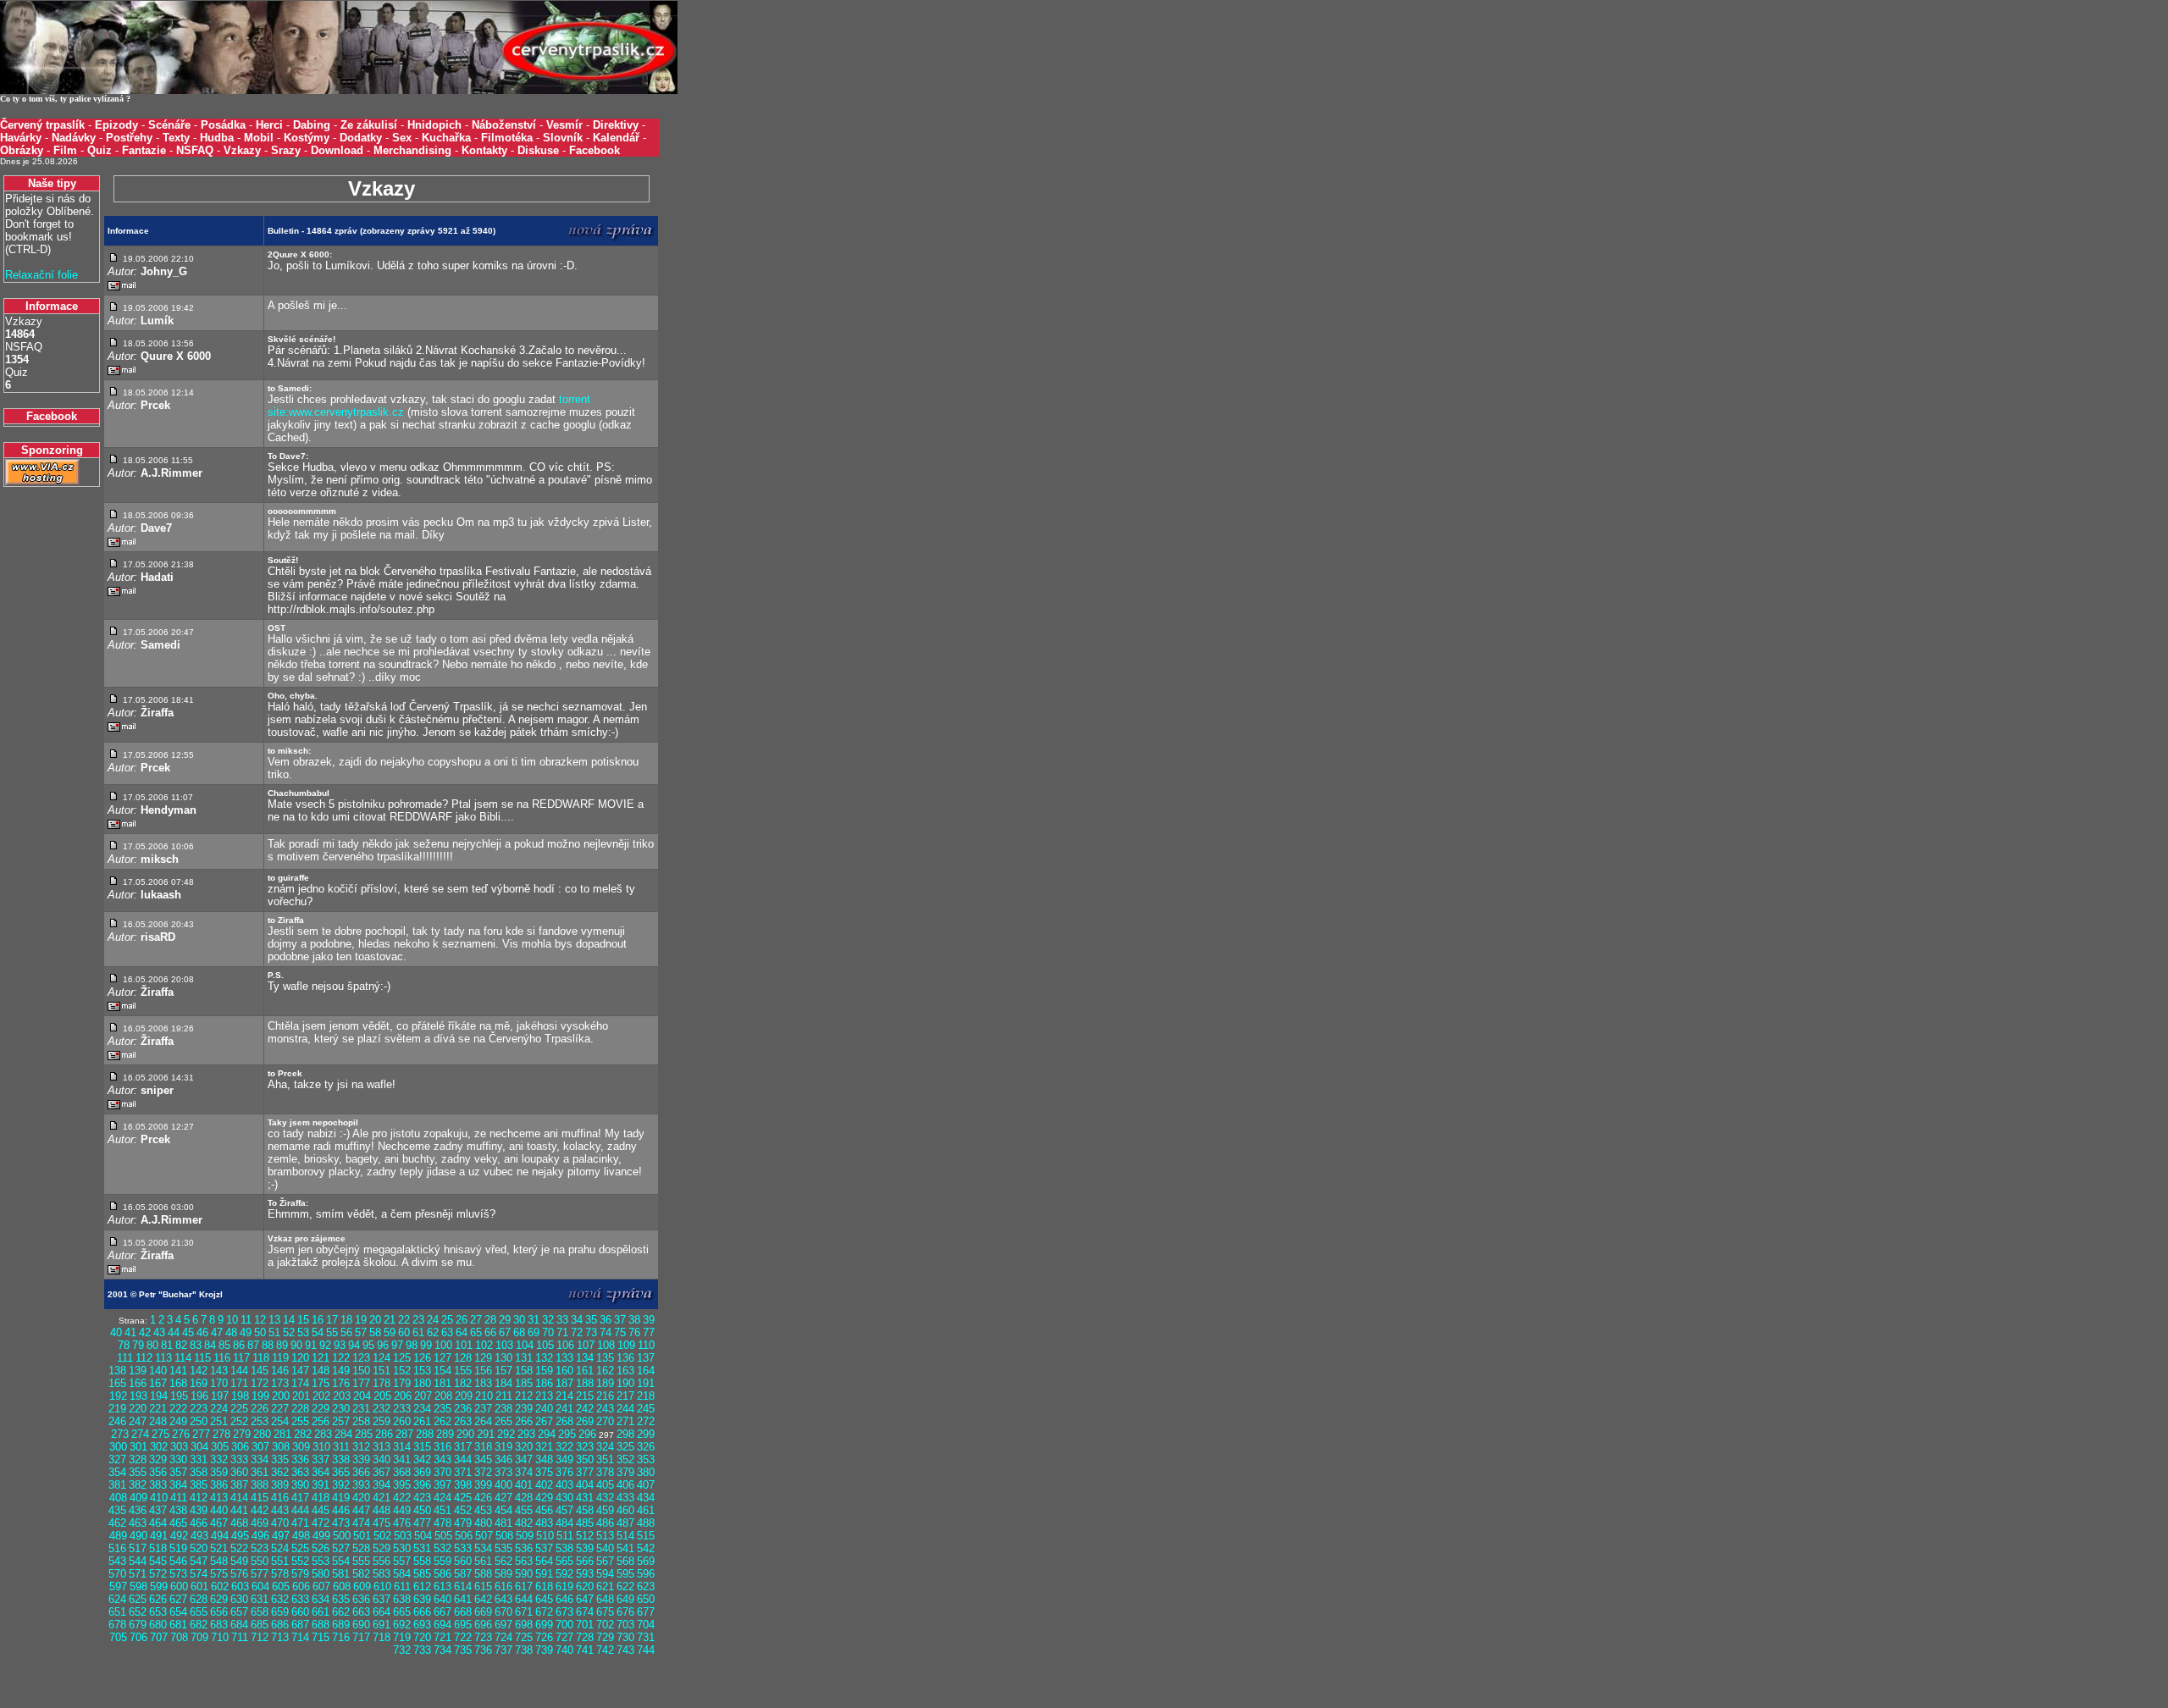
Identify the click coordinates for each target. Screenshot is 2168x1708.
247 (138, 1421)
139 (138, 1371)
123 (361, 1358)
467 (219, 1523)
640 (442, 1599)
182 (463, 1383)
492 (179, 1536)
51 (274, 1332)
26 (462, 1320)
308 (281, 1447)
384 (178, 1485)
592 (564, 1574)
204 (362, 1396)
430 (564, 1498)
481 (503, 1523)
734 (442, 1650)
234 (422, 1409)
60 (404, 1332)
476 (402, 1523)
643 (503, 1599)
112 (144, 1358)
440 (219, 1510)
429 (544, 1498)
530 (402, 1548)
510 (545, 1536)
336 (300, 1459)
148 (321, 1371)
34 (577, 1320)
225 (239, 1409)
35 (591, 1320)
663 (361, 1612)
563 (524, 1561)
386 (219, 1485)
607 (321, 1586)
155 (463, 1371)
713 (280, 1637)
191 (646, 1383)
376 (564, 1472)
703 (625, 1625)
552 (300, 1561)
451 (442, 1510)
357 (178, 1472)
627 (178, 1599)
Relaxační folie (41, 275)
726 (544, 1637)
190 (625, 1383)
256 (321, 1421)
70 (548, 1332)
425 (463, 1498)
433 (625, 1498)
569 (646, 1561)
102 (484, 1345)
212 (524, 1396)
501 (362, 1536)
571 (138, 1574)
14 (289, 1320)
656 (219, 1612)
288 (425, 1434)
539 (585, 1548)
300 (118, 1447)
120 (300, 1358)
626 (158, 1599)
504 (423, 1536)
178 (382, 1383)
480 (483, 1523)
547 (199, 1561)
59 (390, 1332)
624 (117, 1599)
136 (625, 1358)
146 (280, 1371)
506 (464, 1536)
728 (585, 1637)
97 (397, 1345)
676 (625, 1612)
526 (321, 1548)
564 (544, 1561)
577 (260, 1574)
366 (361, 1472)
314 (402, 1447)
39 (649, 1320)
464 (158, 1523)
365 (341, 1472)
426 (483, 1498)
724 (503, 1637)
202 (321, 1396)
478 (442, 1523)
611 (402, 1586)
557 (402, 1561)
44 (174, 1332)
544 (138, 1561)
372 (483, 1472)
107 (586, 1345)
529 (382, 1548)
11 (246, 1320)
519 (178, 1548)
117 (241, 1358)
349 (564, 1459)
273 (120, 1434)
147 (300, 1371)
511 (565, 1536)
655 (199, 1612)
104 (525, 1345)
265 (503, 1421)
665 (402, 1612)
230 (341, 1409)
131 (524, 1358)
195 (179, 1396)
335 (280, 1459)
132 (544, 1358)
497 (281, 1536)
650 (646, 1599)
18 (346, 1320)
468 (239, 1523)
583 (382, 1574)
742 (605, 1650)
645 (544, 1599)
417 (300, 1498)
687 (300, 1625)
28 (490, 1320)
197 (220, 1396)
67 (505, 1332)
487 (625, 1523)
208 (443, 1396)
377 (585, 1472)
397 (442, 1485)
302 (159, 1447)
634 (321, 1599)
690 (361, 1625)
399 (483, 1485)
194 (159, 1396)
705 (118, 1637)
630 (239, 1599)
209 (464, 1396)
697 (503, 1625)
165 (117, 1383)
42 (145, 1332)
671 (524, 1612)
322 (564, 1447)
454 (503, 1510)
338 (341, 1459)
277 (201, 1434)
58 (375, 1332)
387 (239, 1485)
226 (260, 1409)
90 (296, 1345)
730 (625, 1637)
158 (524, 1371)
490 (138, 1536)
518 (158, 1548)
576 (239, 1574)
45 (188, 1332)
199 (260, 1396)
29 (505, 1320)
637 (382, 1599)
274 (140, 1434)
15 (303, 1320)
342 (422, 1459)
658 (260, 1612)
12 (260, 1320)
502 (382, 1536)
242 (585, 1409)
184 (503, 1383)
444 (300, 1510)
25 (447, 1320)
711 (240, 1637)
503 (403, 1536)
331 (199, 1459)
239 (524, 1409)
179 (402, 1383)
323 (585, 1447)
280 (262, 1434)
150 (361, 1371)
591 (544, 1574)
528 (361, 1548)
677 (646, 1612)
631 (260, 1599)
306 (240, 1447)
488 (646, 1523)
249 (178, 1421)
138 (117, 1371)
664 (382, 1612)
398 (463, 1485)
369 (422, 1472)
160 (564, 1371)
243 (605, 1409)
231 (361, 1409)
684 (239, 1625)
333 (239, 1459)
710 (220, 1637)
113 (163, 1358)
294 (547, 1434)
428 (524, 1498)
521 (219, 1548)
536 (524, 1548)
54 (318, 1332)
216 (605, 1396)
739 (544, 1650)
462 (117, 1523)
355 (138, 1472)
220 (138, 1409)
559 (442, 1561)
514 (625, 1536)
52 (289, 1332)
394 (382, 1485)
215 (585, 1396)
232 (382, 1409)
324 (605, 1447)
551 (280, 1561)
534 (483, 1548)
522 (239, 1548)
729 (605, 1637)
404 (585, 1485)
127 (442, 1358)
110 (646, 1345)
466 (199, 1523)
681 (178, 1625)
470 (280, 1523)
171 (239, 1383)
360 (239, 1472)
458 (585, 1510)
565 (564, 1561)
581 (341, 1574)
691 (382, 1625)
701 (585, 1625)
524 (280, 1548)
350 (585, 1459)
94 (354, 1345)
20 (375, 1320)
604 (260, 1586)
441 (239, 1510)
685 (260, 1625)
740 (564, 1650)
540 (605, 1548)
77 (649, 1332)
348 (544, 1459)
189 (605, 1383)
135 (605, 1358)
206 (403, 1396)
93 (340, 1345)
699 (544, 1625)
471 (300, 1523)
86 (239, 1345)
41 (130, 1332)
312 (361, 1447)
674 (585, 1612)
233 (402, 1409)
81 (167, 1345)
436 (138, 1510)
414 (239, 1498)
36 (606, 1320)
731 (646, 1637)
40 (116, 1332)
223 (199, 1409)
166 (138, 1383)
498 (301, 1536)
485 (585, 1523)
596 (646, 1574)
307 (260, 1447)
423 (422, 1498)
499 (321, 1536)
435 (117, 1510)
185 (524, 1383)
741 (585, 1650)
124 (382, 1358)
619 (564, 1586)
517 (138, 1548)
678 (117, 1625)
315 (422, 1447)
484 (564, 1523)
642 (483, 1599)
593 (585, 1574)
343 (442, 1459)
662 (341, 1612)
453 (483, 1510)
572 (158, 1574)
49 (246, 1332)
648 (605, 1599)
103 (504, 1345)
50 (260, 1332)
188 (585, 1383)
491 (159, 1536)
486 (605, 1523)
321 (544, 1447)
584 (402, 1574)
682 (199, 1625)
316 (442, 1447)
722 (463, 1637)
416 (280, 1498)
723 (483, 1637)
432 (605, 1498)
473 (341, 1523)
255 (300, 1421)
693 (422, 1625)
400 (503, 1485)
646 (564, 1599)
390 (300, 1485)
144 (239, 1371)
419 (341, 1498)
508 (504, 1536)
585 (422, 1574)
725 (524, 1637)
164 (646, 1371)
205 (382, 1396)
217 (625, 1396)
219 (117, 1409)
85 (224, 1345)
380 (646, 1472)
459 (605, 1510)
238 (503, 1409)
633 (300, 1599)
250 (199, 1421)
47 (217, 1332)
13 (274, 1320)
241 (564, 1409)
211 (504, 1396)
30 (519, 1320)
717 (361, 1637)
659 (280, 1612)
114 (183, 1358)
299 (646, 1434)
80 (152, 1345)
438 (178, 1510)
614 (463, 1586)
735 (463, 1650)
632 (280, 1599)
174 (300, 1383)
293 (526, 1434)
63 (447, 1332)
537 (544, 1548)
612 (422, 1586)
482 (524, 1523)
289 (445, 1434)
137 (646, 1358)
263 (463, 1421)
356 (158, 1472)
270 (605, 1421)
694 (442, 1625)
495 (240, 1536)
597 (118, 1586)
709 (199, 1637)
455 (524, 1510)
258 (361, 1421)
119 (280, 1358)
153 (422, 1371)
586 (442, 1574)
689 (341, 1625)
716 (341, 1637)
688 (321, 1625)
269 (585, 1421)
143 (219, 1371)
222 (178, 1409)
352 (625, 1459)
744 (646, 1650)
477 (422, 1523)
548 (219, 1561)
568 (625, 1561)
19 (361, 1320)
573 (178, 1574)
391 (321, 1485)
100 (443, 1345)
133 (564, 1358)
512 (585, 1536)
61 (418, 1332)
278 (221, 1434)
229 (321, 1409)
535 (503, 1548)
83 (196, 1345)
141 (178, 1371)
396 (422, 1485)
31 (534, 1320)
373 (503, 1472)
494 (220, 1536)
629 (219, 1599)
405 (605, 1485)
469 (260, 1523)
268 (564, 1421)
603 (240, 1586)
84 (210, 1345)
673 (564, 1612)
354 (117, 1472)
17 (332, 1320)
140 (158, 1371)
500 (342, 1536)
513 (605, 1536)
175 (321, 1383)
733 (422, 1650)
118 (261, 1358)
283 (323, 1434)
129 (483, 1358)
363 (300, 1472)
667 (442, 1612)
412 (199, 1498)
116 (222, 1358)
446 (341, 1510)
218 (646, 1396)
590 (524, 1574)
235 (442, 1409)
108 (606, 1345)
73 (591, 1332)
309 (301, 1447)
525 (300, 1548)
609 (362, 1586)
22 (404, 1320)
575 (219, 1574)
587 (463, 1574)
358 (199, 1472)
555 (361, 1561)
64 (462, 1332)
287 (404, 1434)
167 (158, 1383)
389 (280, 1485)
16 (318, 1320)
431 (585, 1498)
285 (364, 1434)
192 (118, 1396)
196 (199, 1396)
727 (564, 1637)
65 (476, 1332)
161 (585, 1371)
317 (463, 1447)
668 (463, 1612)
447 (361, 1510)
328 (138, 1459)
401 (524, 1485)
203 (342, 1396)
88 (268, 1345)
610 (382, 1586)
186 (544, 1383)
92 (325, 1345)
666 (422, 1612)
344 (463, 1459)
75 (620, 1332)
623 (646, 1586)
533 (463, 1548)
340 (382, 1459)
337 (321, 1459)
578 (280, 1574)
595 (625, 1574)
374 (524, 1472)
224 (219, 1409)
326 (646, 1447)
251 (219, 1421)
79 (138, 1345)
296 (587, 1434)
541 (625, 1548)
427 (503, 1498)
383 (158, 1485)
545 (158, 1561)
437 (158, 1510)
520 (199, 1548)
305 (220, 1447)
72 (577, 1332)
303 (179, 1447)
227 (280, 1409)
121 (321, 1358)
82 (181, 1345)
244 (625, 1409)
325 (625, 1447)
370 (442, 1472)
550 (260, 1561)
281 (282, 1434)
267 (544, 1421)
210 (484, 1396)
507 (484, 1536)
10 (232, 1320)
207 (423, 1396)
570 (117, 1574)
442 (260, 1510)
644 (524, 1599)
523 (260, 1548)
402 (544, 1485)
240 (544, 1409)
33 (562, 1320)
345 (483, 1459)
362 (280, 1472)
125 (402, 1358)
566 (585, 1561)
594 (605, 1574)
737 (503, 1650)
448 (382, 1510)
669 (483, 1612)
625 (138, 1599)
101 (464, 1345)
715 (321, 1637)
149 (341, 1371)
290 (465, 1434)
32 (548, 1320)
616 (503, 1586)
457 (564, 1510)
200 (281, 1396)
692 (402, 1625)
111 (125, 1358)
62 (433, 1332)
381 (117, 1485)
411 (179, 1498)
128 (463, 1358)
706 (138, 1637)
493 (199, 1536)
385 (199, 1485)
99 (426, 1345)
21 (390, 1320)
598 (138, 1586)
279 (242, 1434)
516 (117, 1548)
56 (346, 1332)
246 (117, 1421)
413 (219, 1498)
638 (402, 1599)
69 (534, 1332)
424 (442, 1498)
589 (503, 1574)
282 (303, 1434)
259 (382, 1421)
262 (442, 1421)
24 (433, 1320)
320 (524, 1447)
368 (402, 1472)
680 (158, 1625)
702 (605, 1625)
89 (282, 1345)
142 (199, 1371)
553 (321, 1561)
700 (564, 1625)
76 (634, 1332)
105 (545, 1345)
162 (605, 1371)
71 (562, 1332)
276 (181, 1434)
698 (524, 1625)
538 (564, 1548)
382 (138, 1485)
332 (219, 1459)
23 (418, 1320)
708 (179, 1637)
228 (300, 1409)
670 (503, 1612)
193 (138, 1396)
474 (361, 1523)
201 (301, 1396)
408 (118, 1498)
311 (341, 1447)
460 (625, 1510)
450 (422, 1510)
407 (646, 1485)
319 (503, 1447)
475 (382, 1523)
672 (544, 1612)
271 (625, 1421)
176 (341, 1383)
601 (199, 1586)
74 (606, 1332)
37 (620, 1320)
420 (361, 1498)
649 (625, 1599)
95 (368, 1345)
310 (321, 1447)
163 (625, 1371)
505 (443, 1536)
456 (544, 1510)
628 (199, 1599)
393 (361, 1485)
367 (382, 1472)
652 (138, 1612)
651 (117, 1612)
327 (117, 1459)
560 (463, 1561)
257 (341, 1421)
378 (605, 1472)
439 (199, 1510)
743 (625, 1650)
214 (564, 1396)
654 (178, 1612)
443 (280, 1510)
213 (544, 1396)
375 (544, 1472)
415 (260, 1498)
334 (260, 1459)
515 (646, 1536)
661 (321, 1612)
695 (463, 1625)
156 (483, 1371)
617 (524, 1586)
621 (605, 1586)
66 (490, 1332)
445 (321, 1510)
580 (321, 1574)
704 (646, 1625)
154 (442, 1371)
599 (159, 1586)
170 (219, 1383)
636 (361, 1599)
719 (402, 1637)
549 (239, 1561)
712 (260, 1637)
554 (341, 1561)
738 (524, 1650)
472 (321, 1523)
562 (503, 1561)
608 (342, 1586)
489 (118, 1536)
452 (463, 1510)
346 (503, 1459)
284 (343, 1434)
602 (220, 1586)
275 (160, 1434)
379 (625, 1472)
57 (361, 1332)
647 (585, 1599)
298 (625, 1434)
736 (483, 1650)
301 (138, 1447)
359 (219, 1472)
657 (239, 1612)
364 (321, 1472)
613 (442, 1586)
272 (646, 1421)
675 (605, 1612)
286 (384, 1434)
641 (463, 1599)
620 (585, 1586)
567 (605, 1561)
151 (382, 1371)
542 (646, 1548)
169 (199, 1383)
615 (483, 1586)
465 (178, 1523)
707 (159, 1637)
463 (138, 1523)
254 (280, 1421)
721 (442, 1637)
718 (382, 1637)
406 (625, 1485)
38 (634, 1320)
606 (301, 1586)
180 (422, 1383)
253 (260, 1421)
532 (442, 1548)
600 (179, 1586)
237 (483, 1409)
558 (422, 1561)
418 (321, 1498)
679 (138, 1625)
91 (311, 1345)
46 (202, 1332)
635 (341, 1599)
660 (300, 1612)
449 (402, 1510)
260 (402, 1421)
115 (202, 1358)
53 (303, 1332)
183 (483, 1383)
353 (646, 1459)
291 (486, 1434)
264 (483, 1421)
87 (253, 1345)
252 (239, 1421)
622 (625, 1586)
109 (626, 1345)
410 (159, 1498)
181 (442, 1383)
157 (503, 1371)
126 (422, 1358)
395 (402, 1485)
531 (422, 1548)
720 (422, 1637)
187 (564, 1383)
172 (260, 1383)
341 (402, 1459)
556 (382, 1561)
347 (524, 1459)
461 (646, 1510)
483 (544, 1523)
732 (402, 1650)
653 (158, 1612)
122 (341, 1358)
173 (280, 1383)
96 (383, 1345)
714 (300, 1637)
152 (402, 1371)
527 (341, 1548)
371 (463, 1472)
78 (124, 1345)
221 (158, 1409)
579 (300, 1574)
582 (361, 1574)
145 (260, 1371)
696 (483, 1625)
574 (199, 1574)
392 (341, 1485)
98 (412, 1345)
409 (138, 1498)
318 (483, 1447)
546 (178, 1561)
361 (260, 1472)
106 (565, 1345)
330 (178, 1459)
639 (422, 1599)
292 (506, 1434)
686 (280, 1625)
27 (476, 1320)
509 (525, 1536)
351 (605, 1459)
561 (483, 1561)
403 (564, 1485)
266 (524, 1421)
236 (463, 1409)
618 (544, 1586)
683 (219, 1625)
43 (159, 1332)
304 (199, 1447)
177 (361, 1383)
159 (544, 1371)
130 (503, 1358)
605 (281, 1586)
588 (483, 1574)
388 (260, 1485)
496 (260, 1536)
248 (158, 1421)
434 (646, 1498)
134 (585, 1358)
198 (240, 1396)
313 (382, 1447)
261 (422, 1421)
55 (332, 1332)
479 (463, 1523)
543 (117, 1561)
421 (382, 1498)
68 (519, 1332)
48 (231, 1332)
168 (178, 1383)
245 (646, 1409)
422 (402, 1498)
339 (361, 1459)
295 (567, 1434)
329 (158, 1459)
